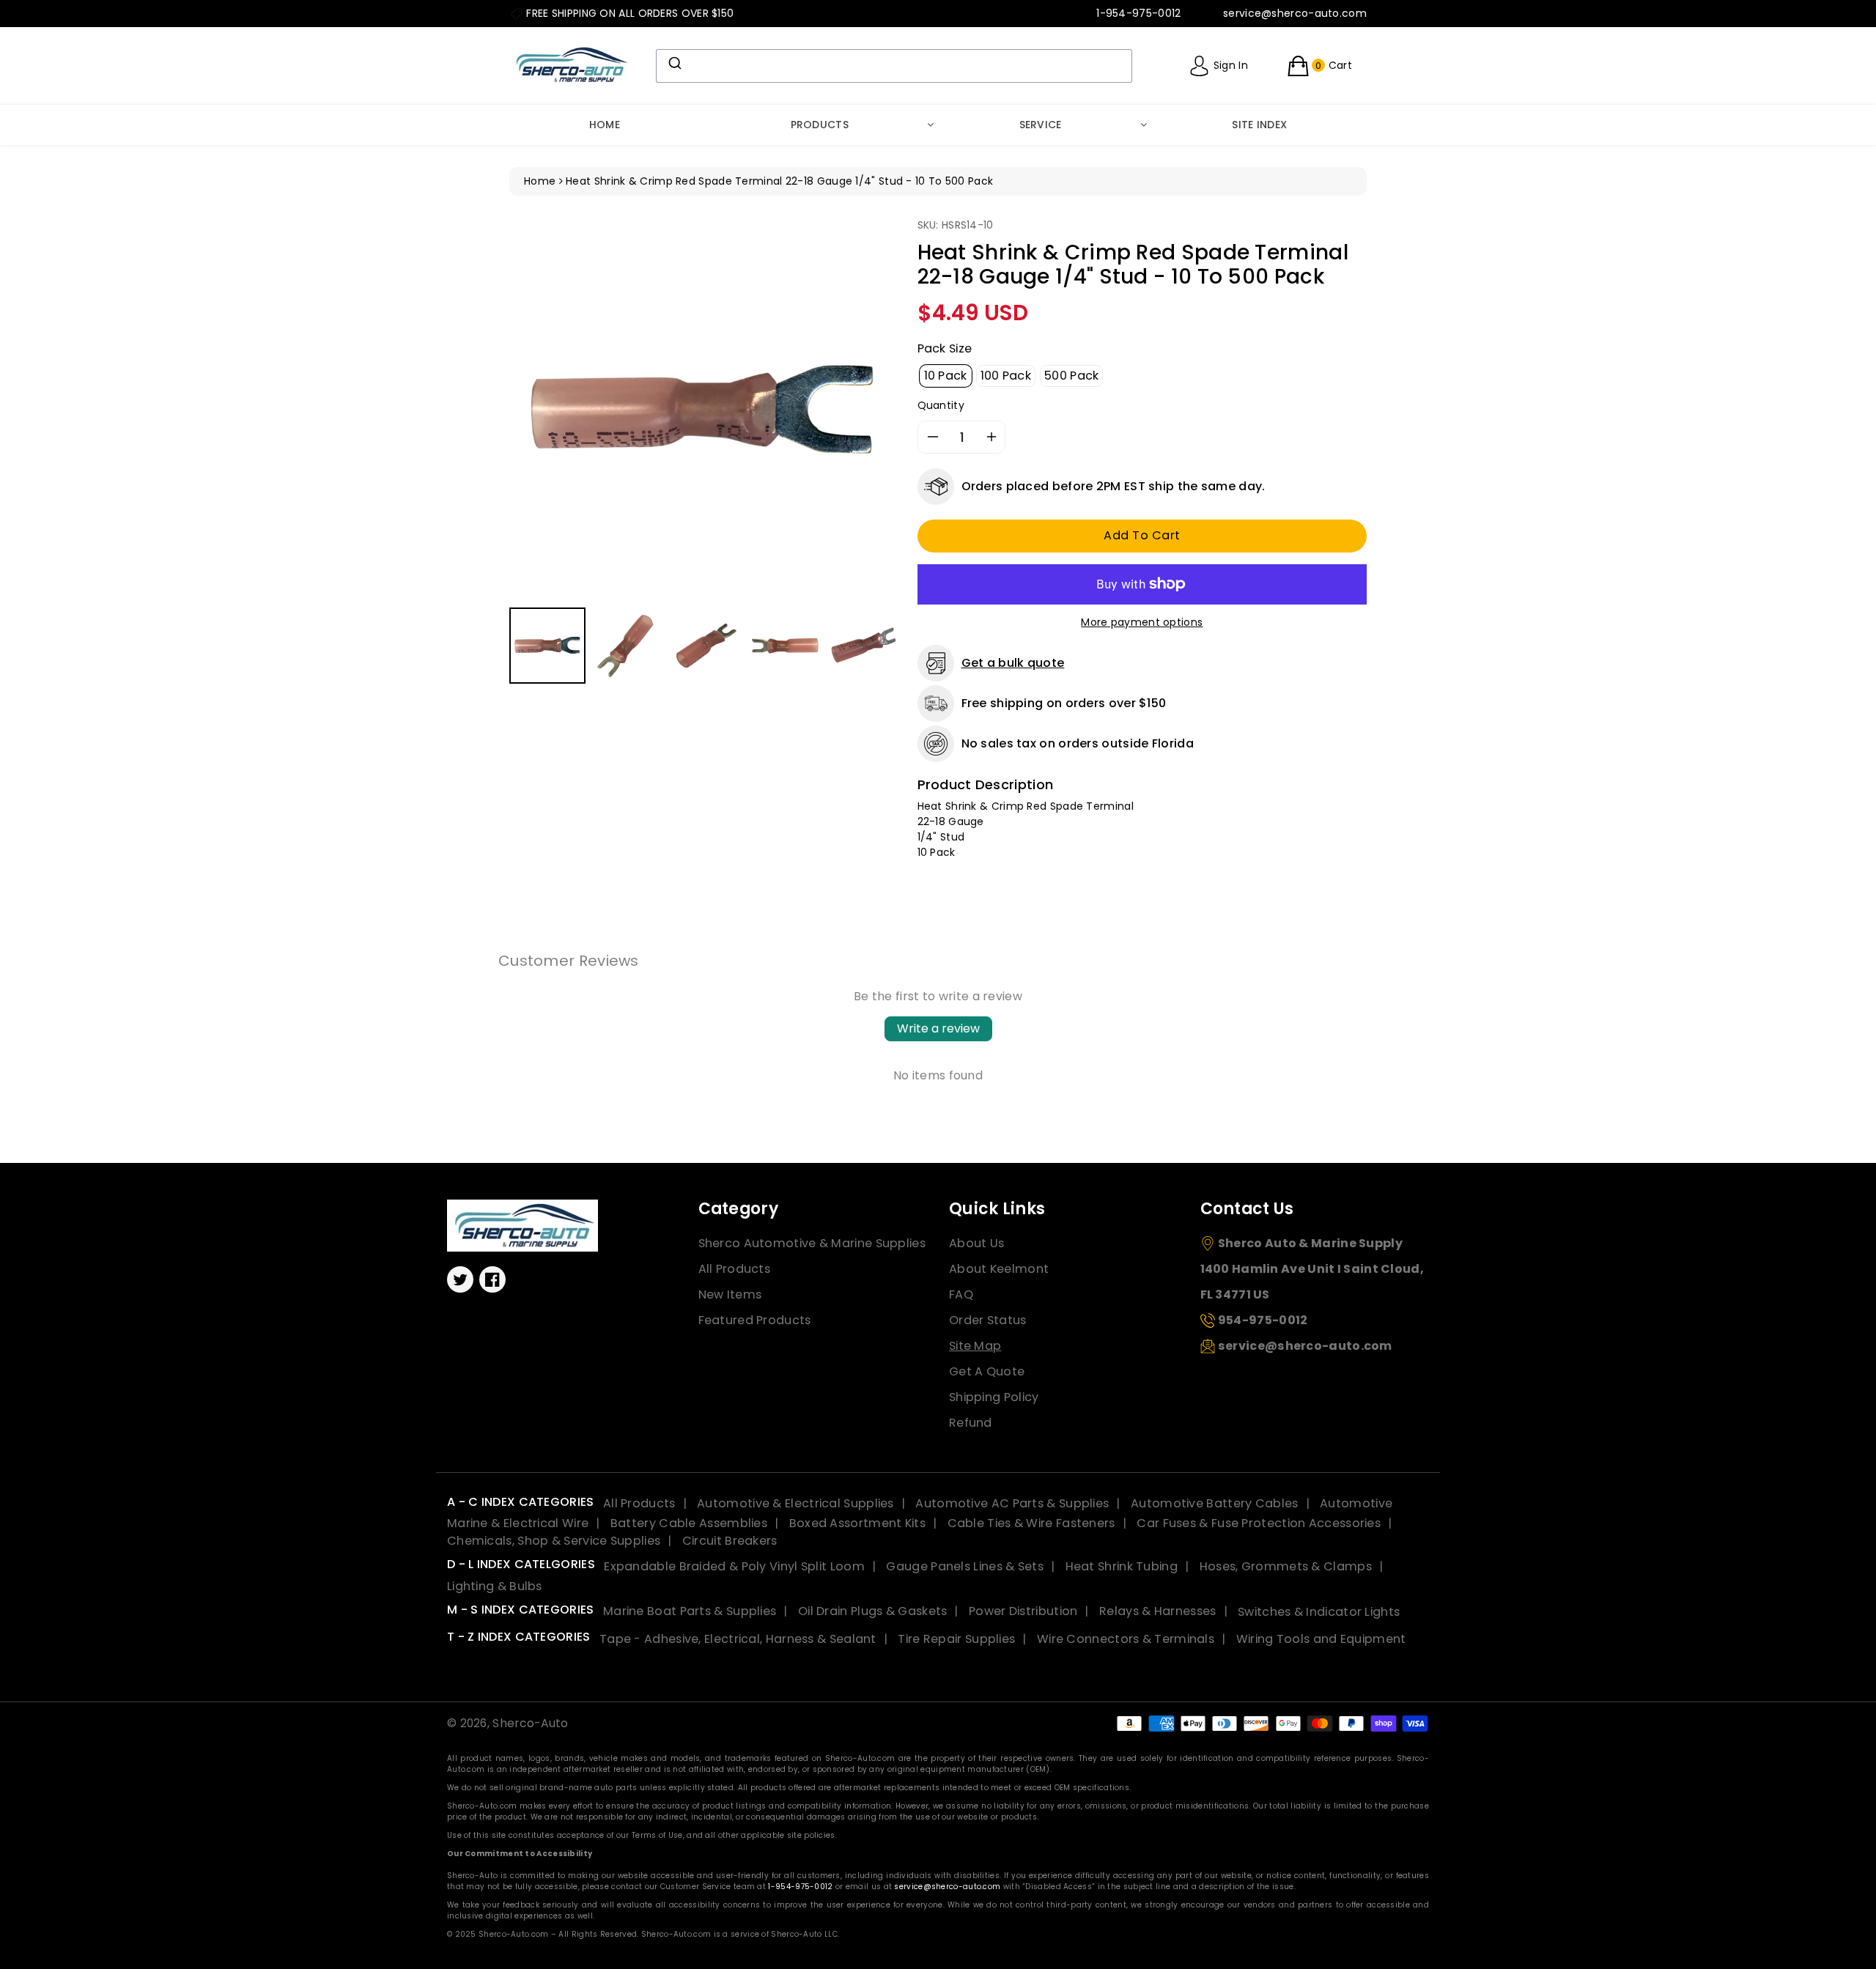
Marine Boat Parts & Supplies (690, 1611)
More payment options (1142, 622)
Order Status (988, 1320)
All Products (735, 1269)
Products (820, 125)
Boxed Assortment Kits (857, 1523)
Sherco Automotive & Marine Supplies (812, 1243)
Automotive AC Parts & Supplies (1012, 1503)
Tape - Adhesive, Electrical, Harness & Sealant (738, 1639)
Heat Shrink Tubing (1122, 1566)
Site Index (1259, 125)
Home (605, 125)
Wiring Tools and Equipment (1321, 1639)
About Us (976, 1243)
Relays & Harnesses (1157, 1611)
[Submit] (674, 63)
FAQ (961, 1294)
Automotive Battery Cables (1215, 1503)
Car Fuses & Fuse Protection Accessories (1259, 1523)
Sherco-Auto (530, 1723)
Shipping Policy (994, 1397)
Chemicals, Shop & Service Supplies (554, 1541)
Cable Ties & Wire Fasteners (1031, 1523)
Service (1041, 125)
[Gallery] (702, 453)
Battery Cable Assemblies (689, 1523)
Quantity (941, 405)
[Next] (874, 410)
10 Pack (946, 376)
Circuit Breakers (730, 1541)
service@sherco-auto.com (947, 1887)
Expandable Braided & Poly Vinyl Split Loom (734, 1566)
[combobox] (894, 66)
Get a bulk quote (1013, 663)
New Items (730, 1294)
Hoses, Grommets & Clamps (1286, 1566)
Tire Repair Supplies (956, 1639)
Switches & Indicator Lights (1319, 1611)
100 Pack (1006, 376)
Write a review (938, 1028)
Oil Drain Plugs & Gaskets (873, 1611)
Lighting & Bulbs (495, 1586)
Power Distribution (1023, 1611)
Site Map (975, 1346)
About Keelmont (999, 1269)
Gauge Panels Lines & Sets (965, 1566)
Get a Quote (987, 1371)
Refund (971, 1423)
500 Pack (1071, 376)
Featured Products (755, 1320)
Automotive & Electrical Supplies (795, 1503)
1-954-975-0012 (800, 1887)
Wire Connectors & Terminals (1126, 1639)
